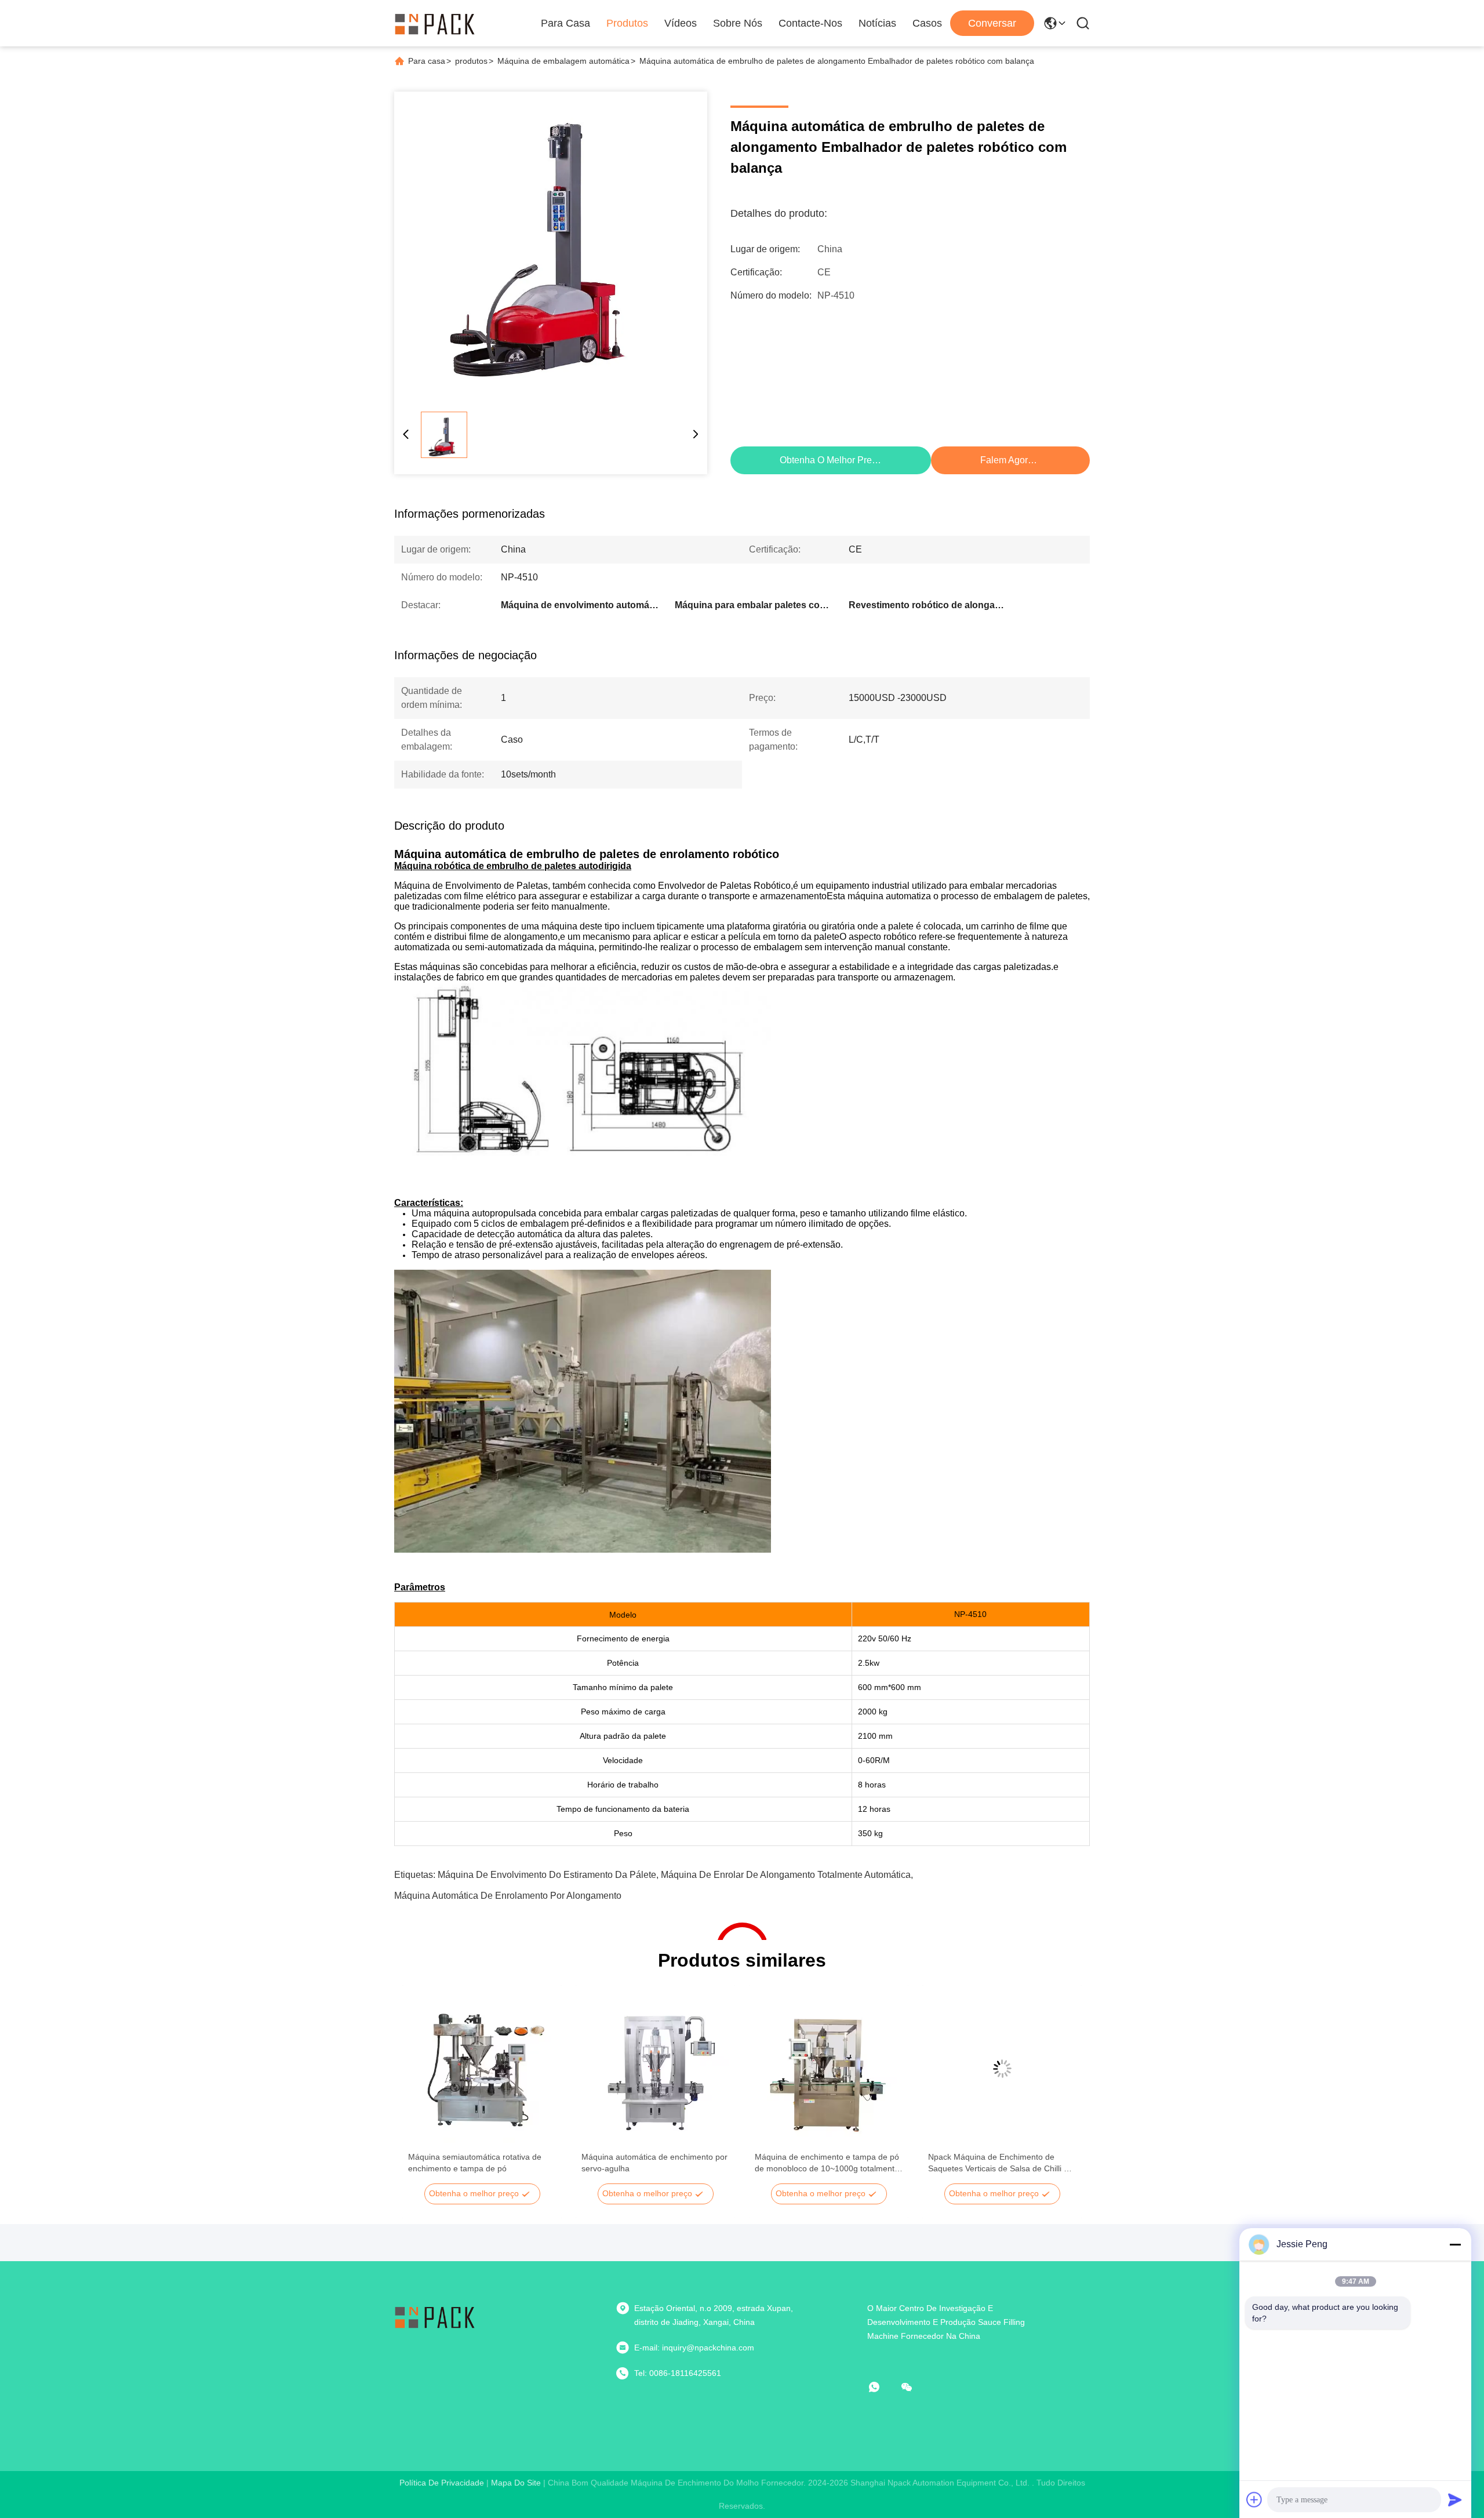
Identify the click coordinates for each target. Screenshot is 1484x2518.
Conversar (992, 23)
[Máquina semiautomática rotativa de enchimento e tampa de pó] (482, 2069)
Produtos (627, 23)
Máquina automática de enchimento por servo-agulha (654, 2163)
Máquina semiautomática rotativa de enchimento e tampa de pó (475, 2163)
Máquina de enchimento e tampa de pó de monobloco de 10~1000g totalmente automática (827, 2163)
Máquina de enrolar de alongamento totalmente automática (786, 1875)
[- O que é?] (882, 2387)
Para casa (565, 23)
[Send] (1455, 2499)
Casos (927, 23)
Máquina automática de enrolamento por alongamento (508, 1896)
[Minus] (1455, 2244)
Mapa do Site (516, 2483)
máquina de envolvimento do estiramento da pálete (547, 1875)
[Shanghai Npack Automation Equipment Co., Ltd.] (435, 23)
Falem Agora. (1008, 460)
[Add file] (1254, 2499)
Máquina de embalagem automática (563, 61)
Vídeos (681, 23)
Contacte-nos (810, 23)
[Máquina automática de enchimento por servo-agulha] (655, 2069)
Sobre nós (738, 23)
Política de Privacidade (442, 2483)
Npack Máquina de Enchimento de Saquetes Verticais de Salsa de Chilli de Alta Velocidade (1001, 2163)
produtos (471, 61)
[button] (423, 2089)
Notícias (877, 23)
